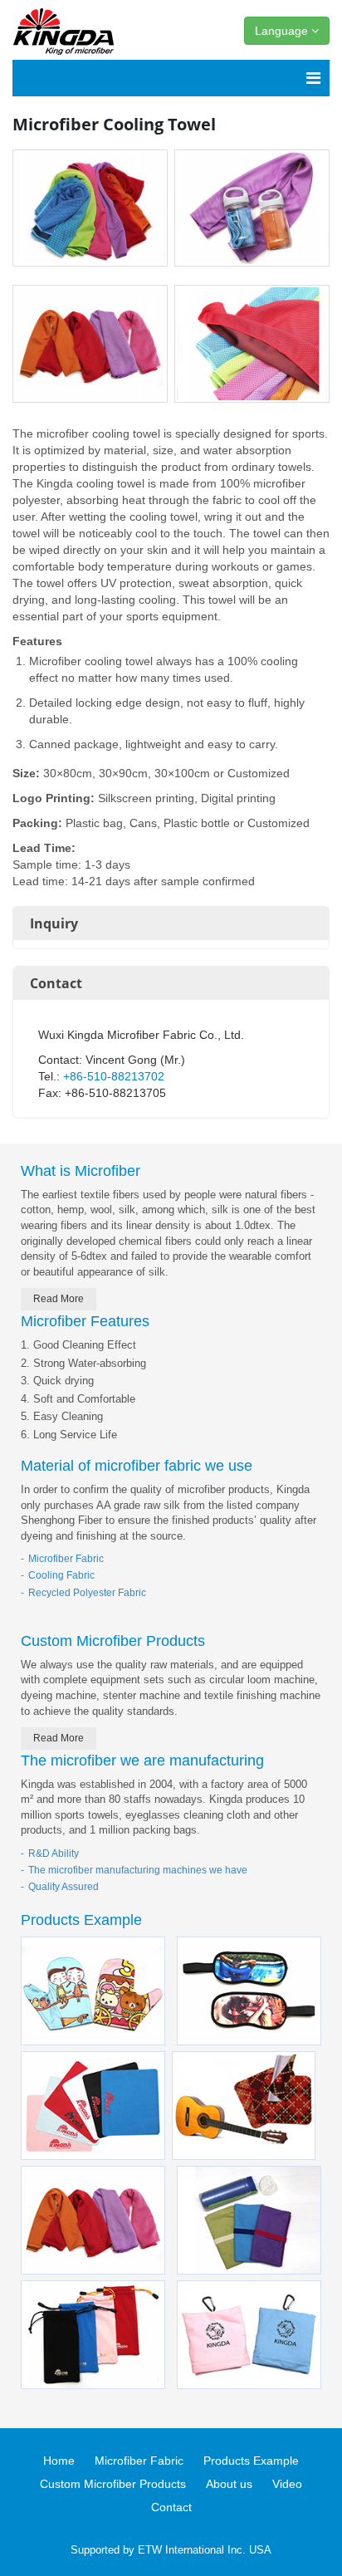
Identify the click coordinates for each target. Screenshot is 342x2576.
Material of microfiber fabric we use (137, 1466)
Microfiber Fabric (66, 1559)
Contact (56, 983)
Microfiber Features (85, 1321)
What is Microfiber (81, 1171)
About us (229, 2484)
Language (283, 31)
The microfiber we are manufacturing (142, 1761)
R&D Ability (54, 1854)
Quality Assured (64, 1887)
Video (287, 2484)
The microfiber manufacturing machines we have (138, 1870)
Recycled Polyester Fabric (87, 1593)
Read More (59, 1299)
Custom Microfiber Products (113, 1641)
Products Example (81, 1920)
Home (59, 2461)
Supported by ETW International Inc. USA (171, 2550)
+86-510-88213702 (114, 1076)
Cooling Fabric (61, 1575)
